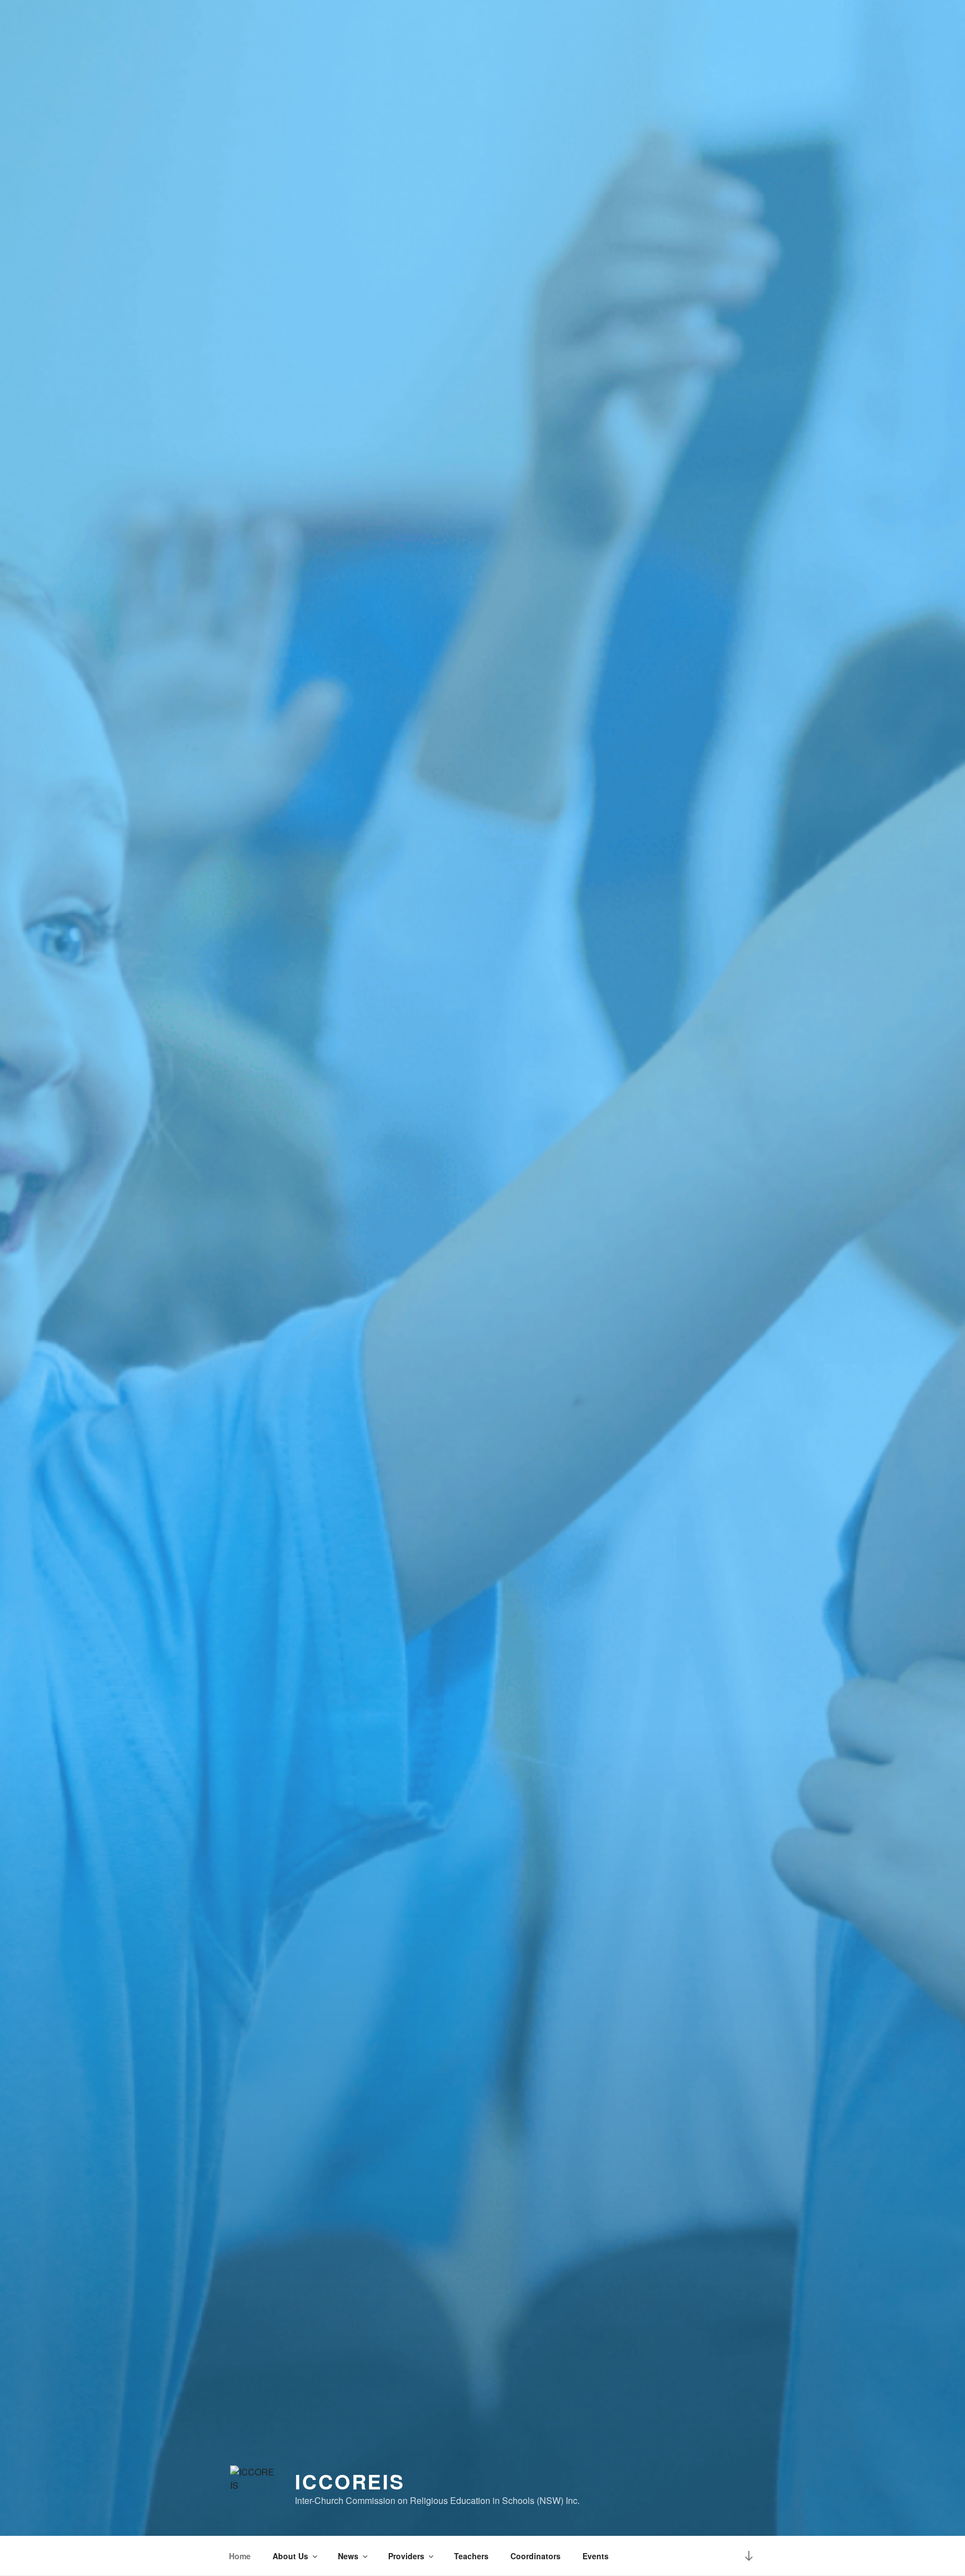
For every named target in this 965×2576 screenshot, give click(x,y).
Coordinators (536, 2556)
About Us (290, 2556)
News (348, 2556)
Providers (406, 2556)
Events (596, 2556)
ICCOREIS (350, 2481)
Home (240, 2556)
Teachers (471, 2556)
